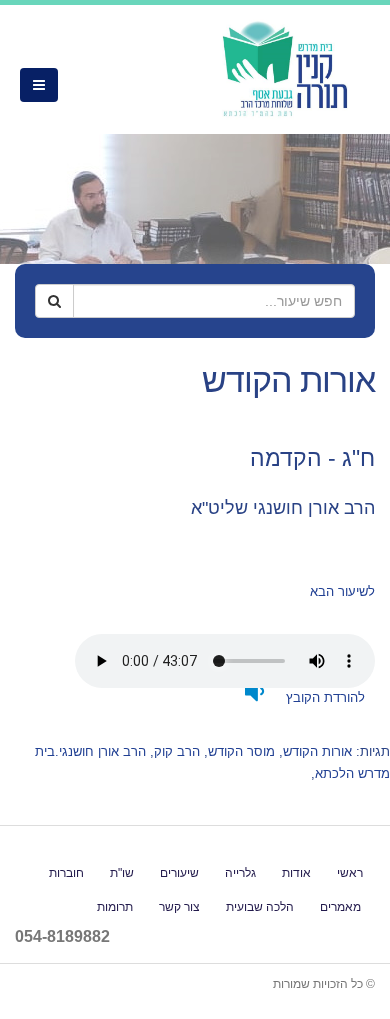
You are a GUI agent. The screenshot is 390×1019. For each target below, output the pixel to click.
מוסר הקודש (241, 751)
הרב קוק (177, 751)
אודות (296, 872)
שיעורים (179, 872)
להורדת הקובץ (323, 697)
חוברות (66, 872)
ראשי (350, 872)
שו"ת (122, 872)
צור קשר (179, 906)
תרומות (115, 906)
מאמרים (340, 906)
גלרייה (240, 872)
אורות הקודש (317, 751)
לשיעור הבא (342, 591)
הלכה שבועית (260, 906)
